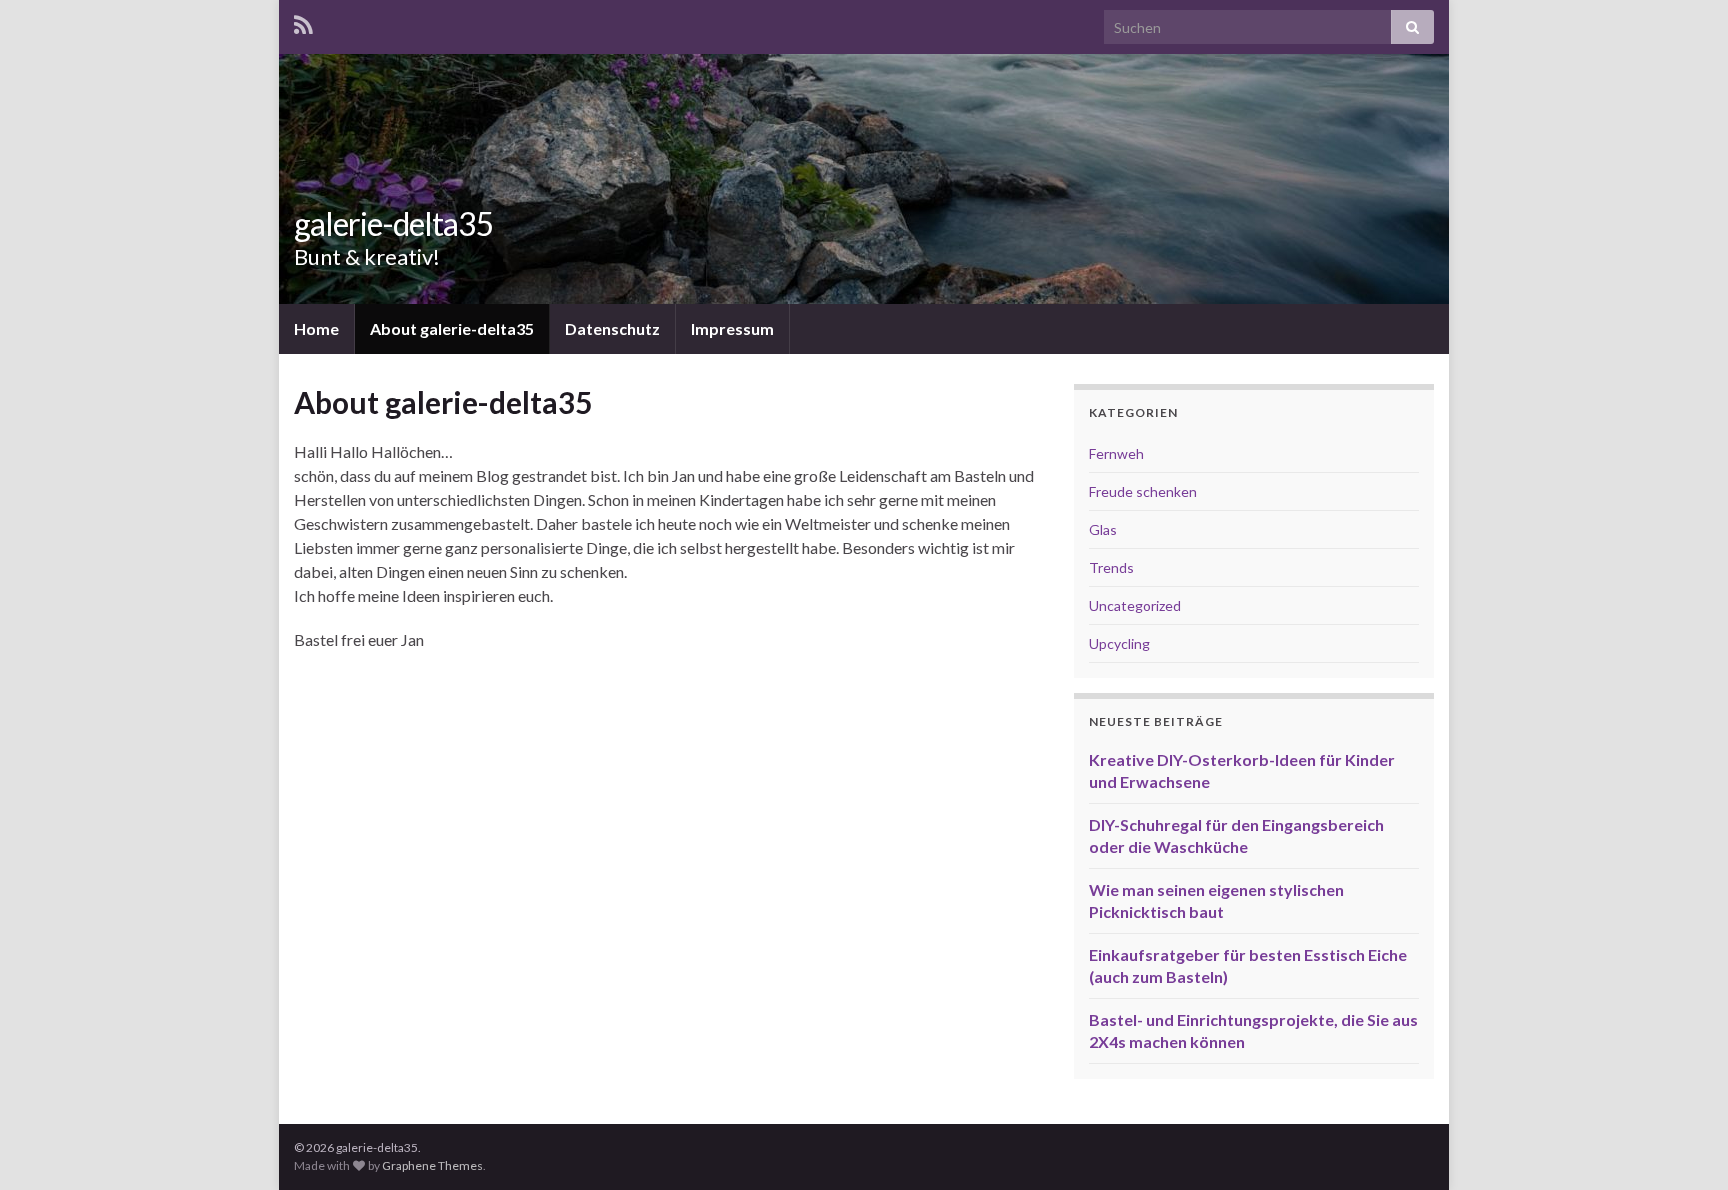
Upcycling (1119, 643)
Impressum (732, 328)
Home (316, 328)
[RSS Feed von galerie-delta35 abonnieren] (303, 21)
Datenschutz (612, 328)
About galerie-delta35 (452, 328)
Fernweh (1116, 453)
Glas (1103, 529)
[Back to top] (1683, 1145)
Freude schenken (1143, 491)
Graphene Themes (432, 1165)
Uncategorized (1135, 605)
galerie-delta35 (394, 223)
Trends (1111, 567)
